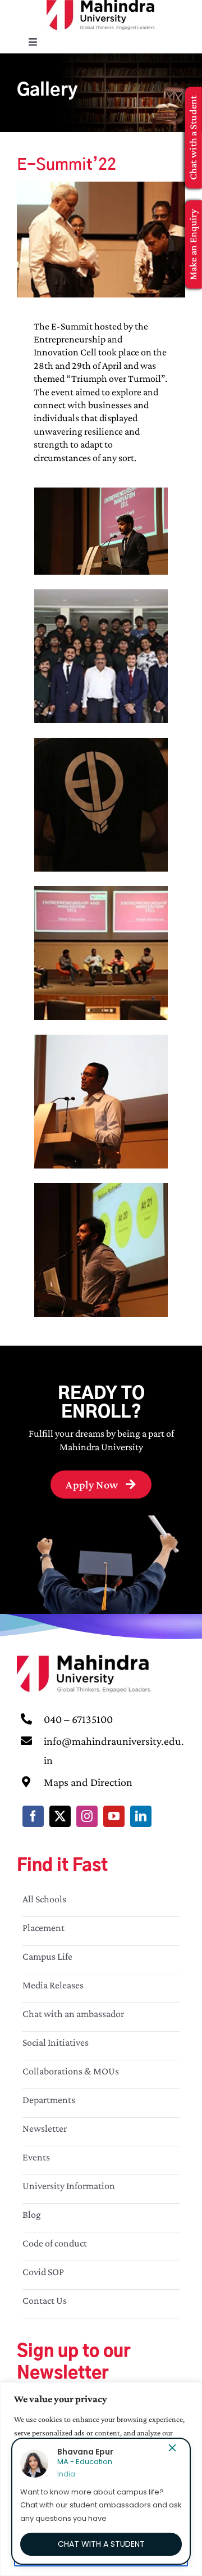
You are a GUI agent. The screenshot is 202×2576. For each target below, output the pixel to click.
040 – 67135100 (78, 1719)
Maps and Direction (88, 1782)
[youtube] (114, 1816)
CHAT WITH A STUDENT (101, 2544)
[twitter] (60, 1816)
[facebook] (33, 1816)
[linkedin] (141, 1816)
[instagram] (87, 1816)
